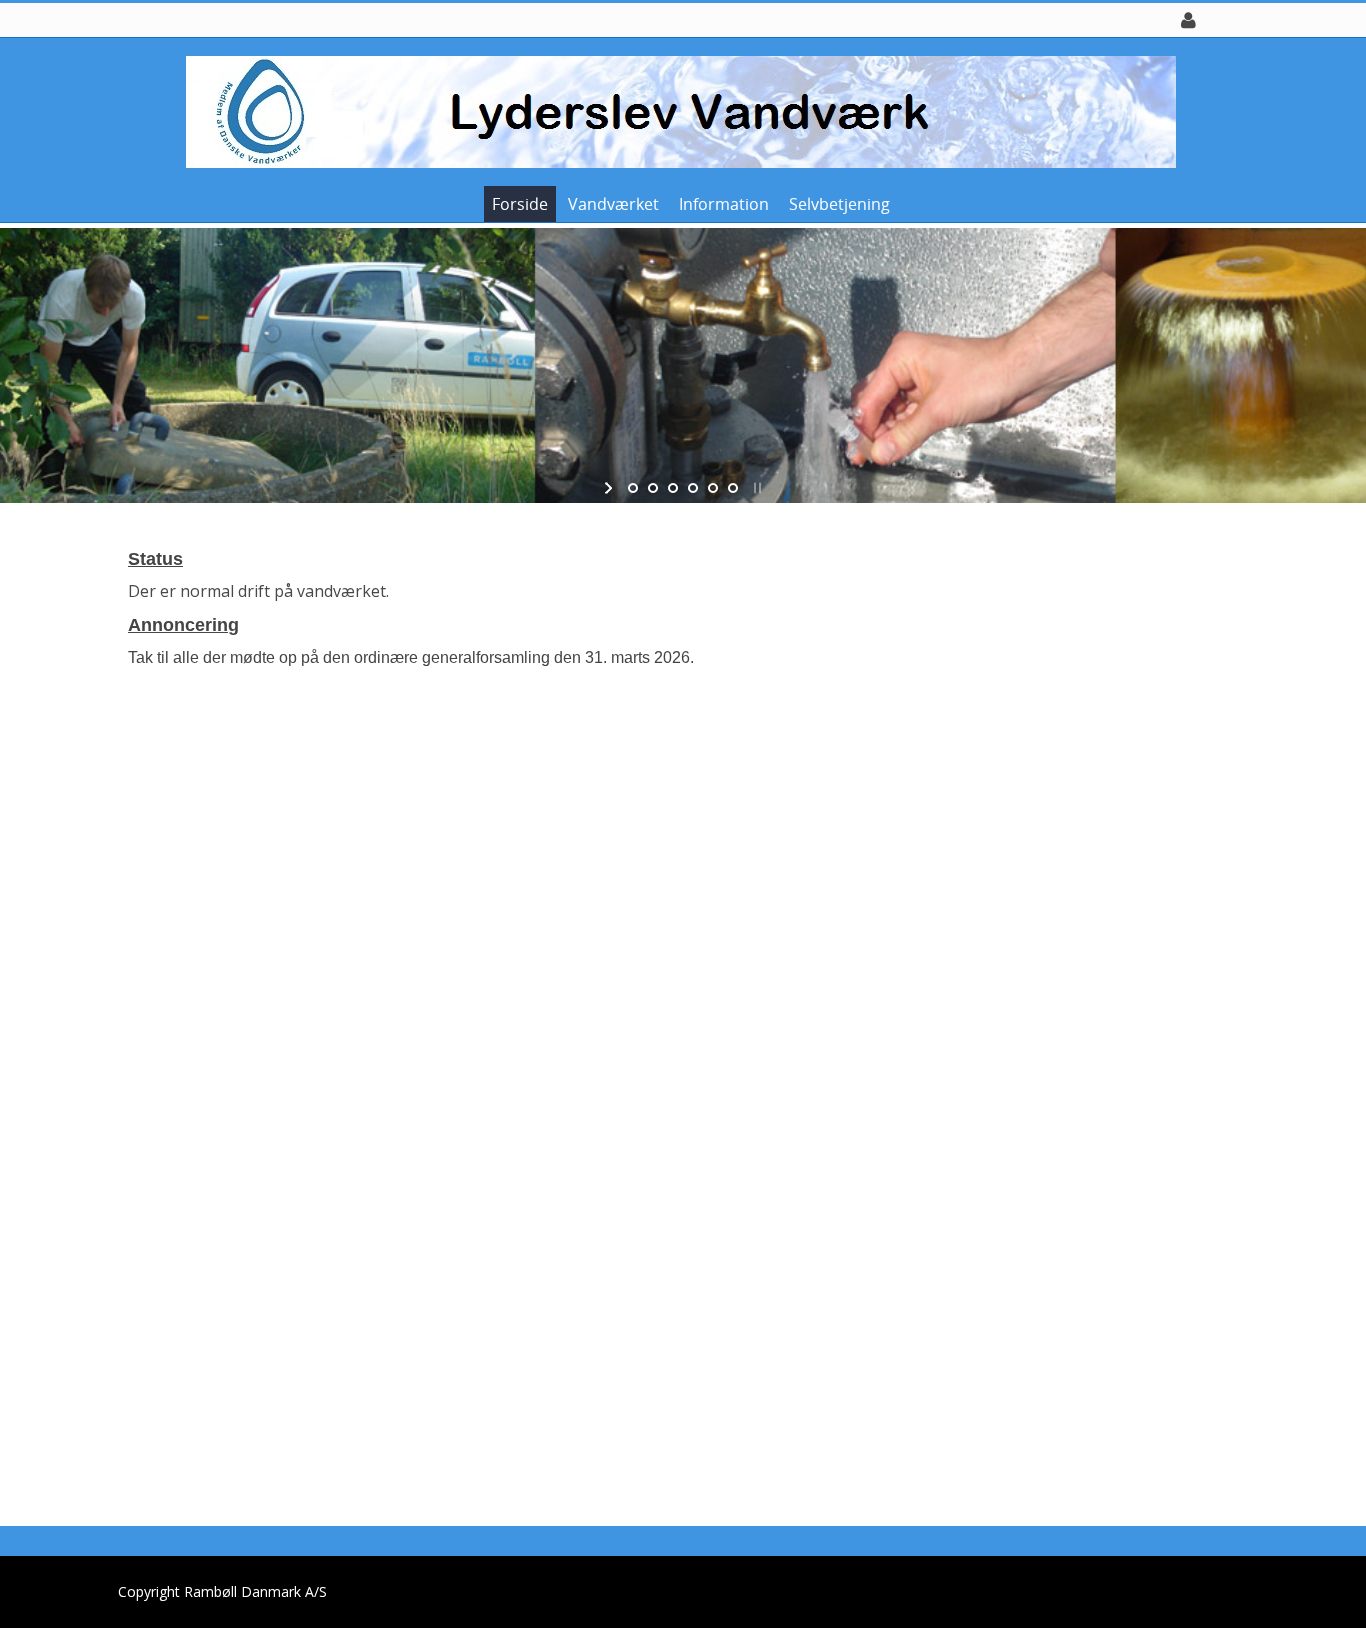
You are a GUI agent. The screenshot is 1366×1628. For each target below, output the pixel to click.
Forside (520, 204)
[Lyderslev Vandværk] (676, 110)
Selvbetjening (839, 204)
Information (724, 204)
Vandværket (613, 204)
